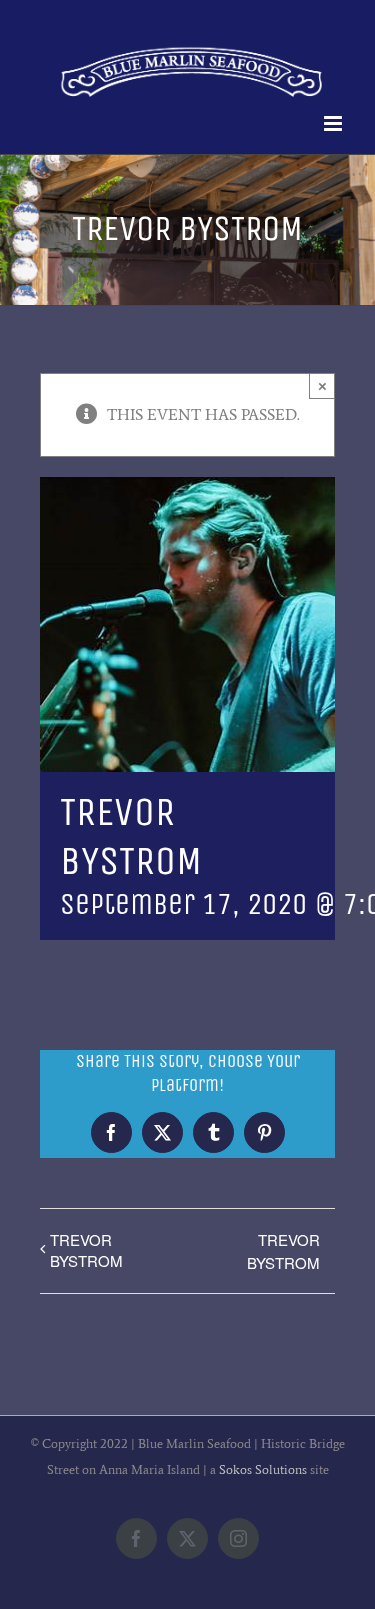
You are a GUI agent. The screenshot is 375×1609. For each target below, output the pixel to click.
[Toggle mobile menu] (334, 123)
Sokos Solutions (263, 1469)
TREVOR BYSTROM (86, 1250)
